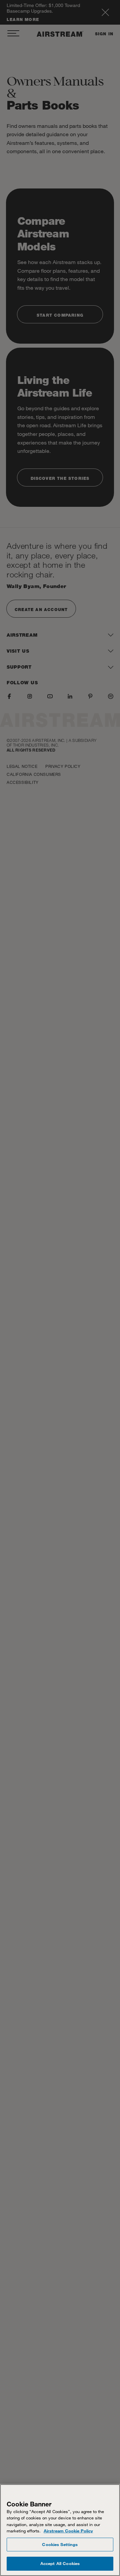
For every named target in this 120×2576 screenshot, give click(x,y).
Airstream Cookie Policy (68, 2531)
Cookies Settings (60, 2544)
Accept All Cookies (60, 2563)
